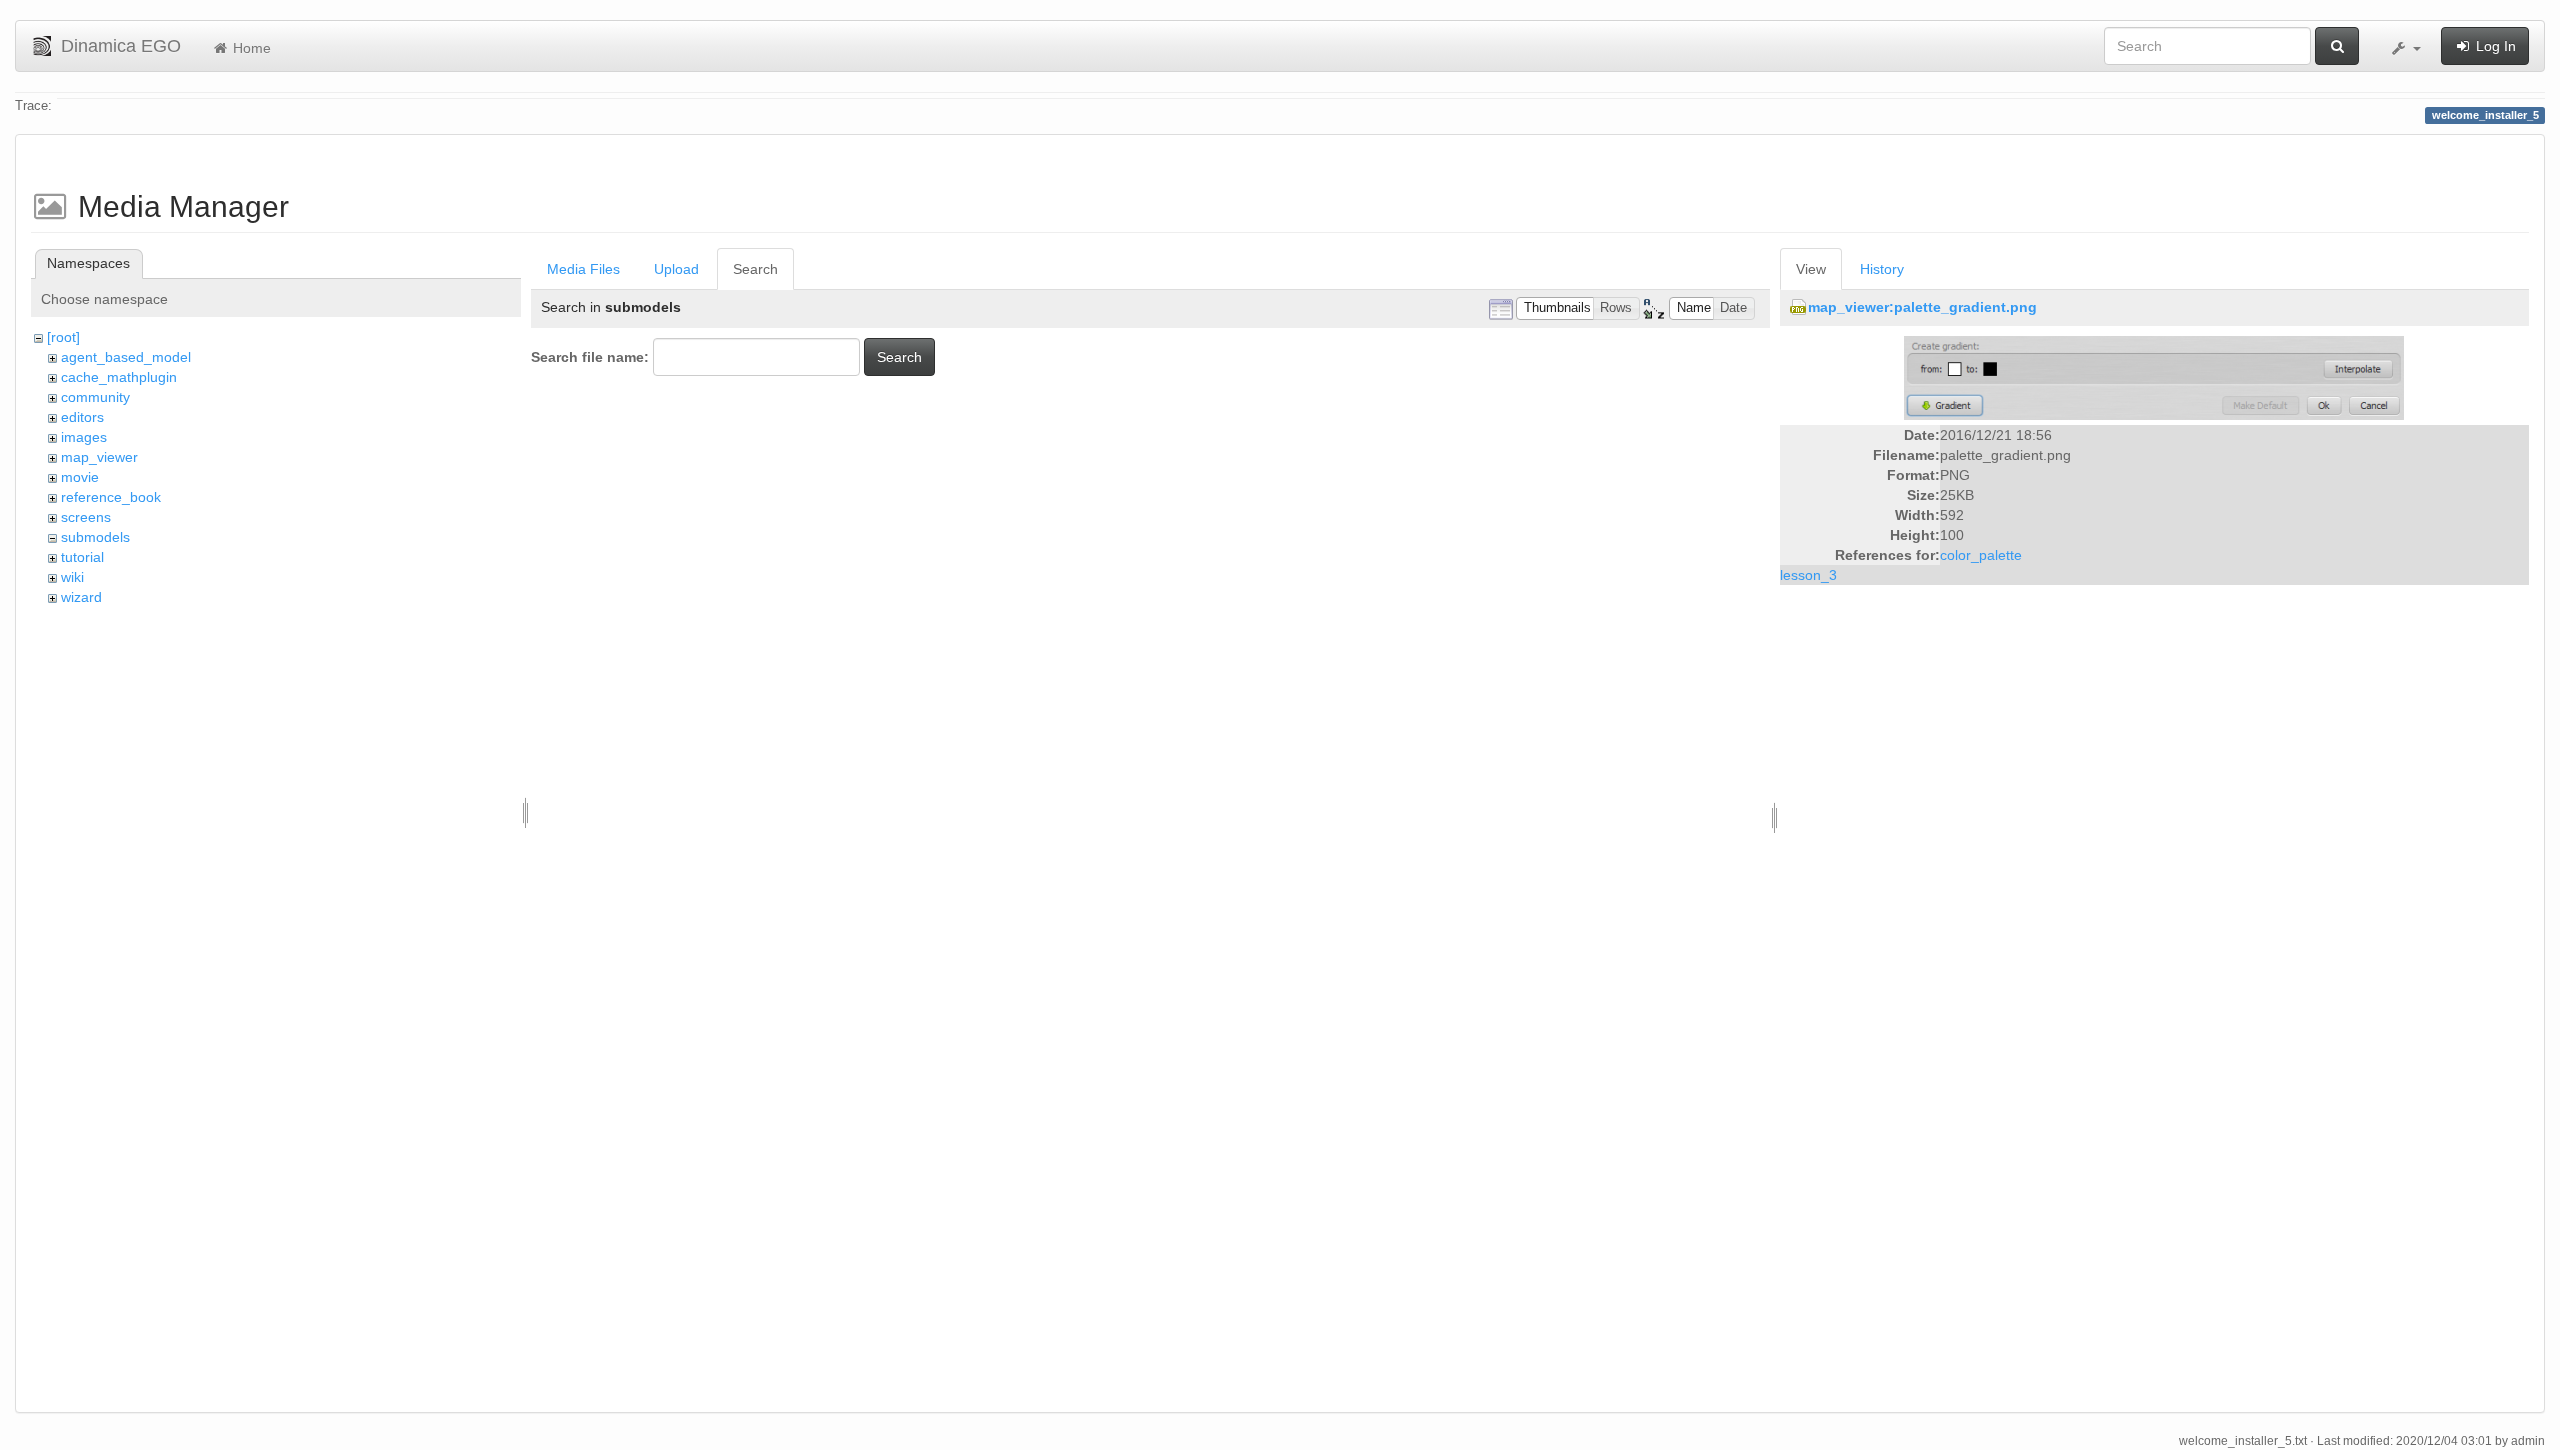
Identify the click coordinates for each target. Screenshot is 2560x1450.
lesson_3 (1808, 575)
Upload (676, 269)
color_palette (1981, 555)
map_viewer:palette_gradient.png (1922, 307)
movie (80, 477)
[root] (63, 337)
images (84, 437)
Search (755, 269)
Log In (2494, 46)
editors (82, 417)
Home (250, 48)
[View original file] (2154, 377)
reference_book (111, 497)
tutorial (82, 557)
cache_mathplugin (119, 377)
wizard (81, 597)
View (1811, 269)
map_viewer (99, 457)
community (95, 397)
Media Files (583, 269)
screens (86, 517)
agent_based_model (126, 357)
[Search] (2337, 46)
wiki (72, 577)
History (1882, 269)
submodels (95, 537)
